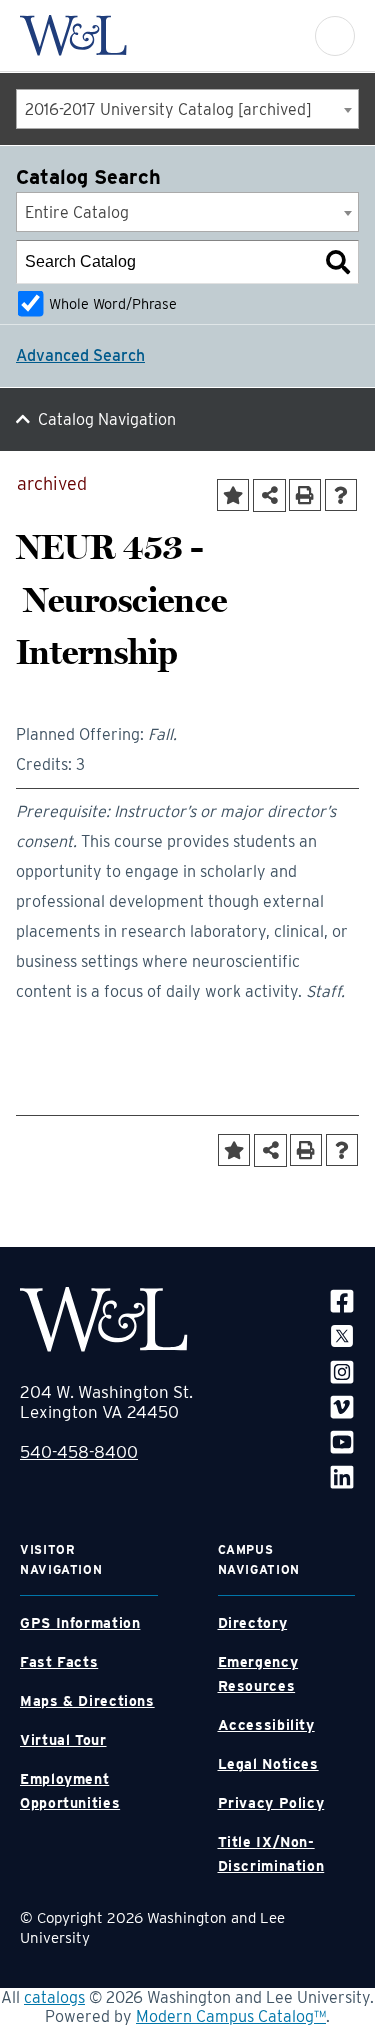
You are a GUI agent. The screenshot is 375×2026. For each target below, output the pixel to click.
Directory (253, 1623)
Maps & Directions (87, 1701)
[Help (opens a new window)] (341, 495)
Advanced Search (80, 355)
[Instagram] (342, 1370)
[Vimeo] (342, 1406)
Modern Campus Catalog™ (231, 2016)
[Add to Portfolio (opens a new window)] (233, 495)
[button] (335, 36)
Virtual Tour (63, 1740)
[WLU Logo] (73, 35)
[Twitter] (342, 1335)
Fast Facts (59, 1662)
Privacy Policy (271, 1803)
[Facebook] (342, 1300)
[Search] (338, 262)
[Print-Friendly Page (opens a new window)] (305, 495)
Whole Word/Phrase (113, 303)
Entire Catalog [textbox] (77, 212)
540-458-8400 (79, 1452)
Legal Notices (268, 1764)
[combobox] (187, 109)
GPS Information (80, 1623)
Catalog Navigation (107, 419)
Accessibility (266, 1725)
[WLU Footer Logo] (104, 1319)
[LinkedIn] (342, 1476)
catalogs (54, 1997)
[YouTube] (342, 1441)
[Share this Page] (269, 495)
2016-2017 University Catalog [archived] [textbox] (168, 109)
